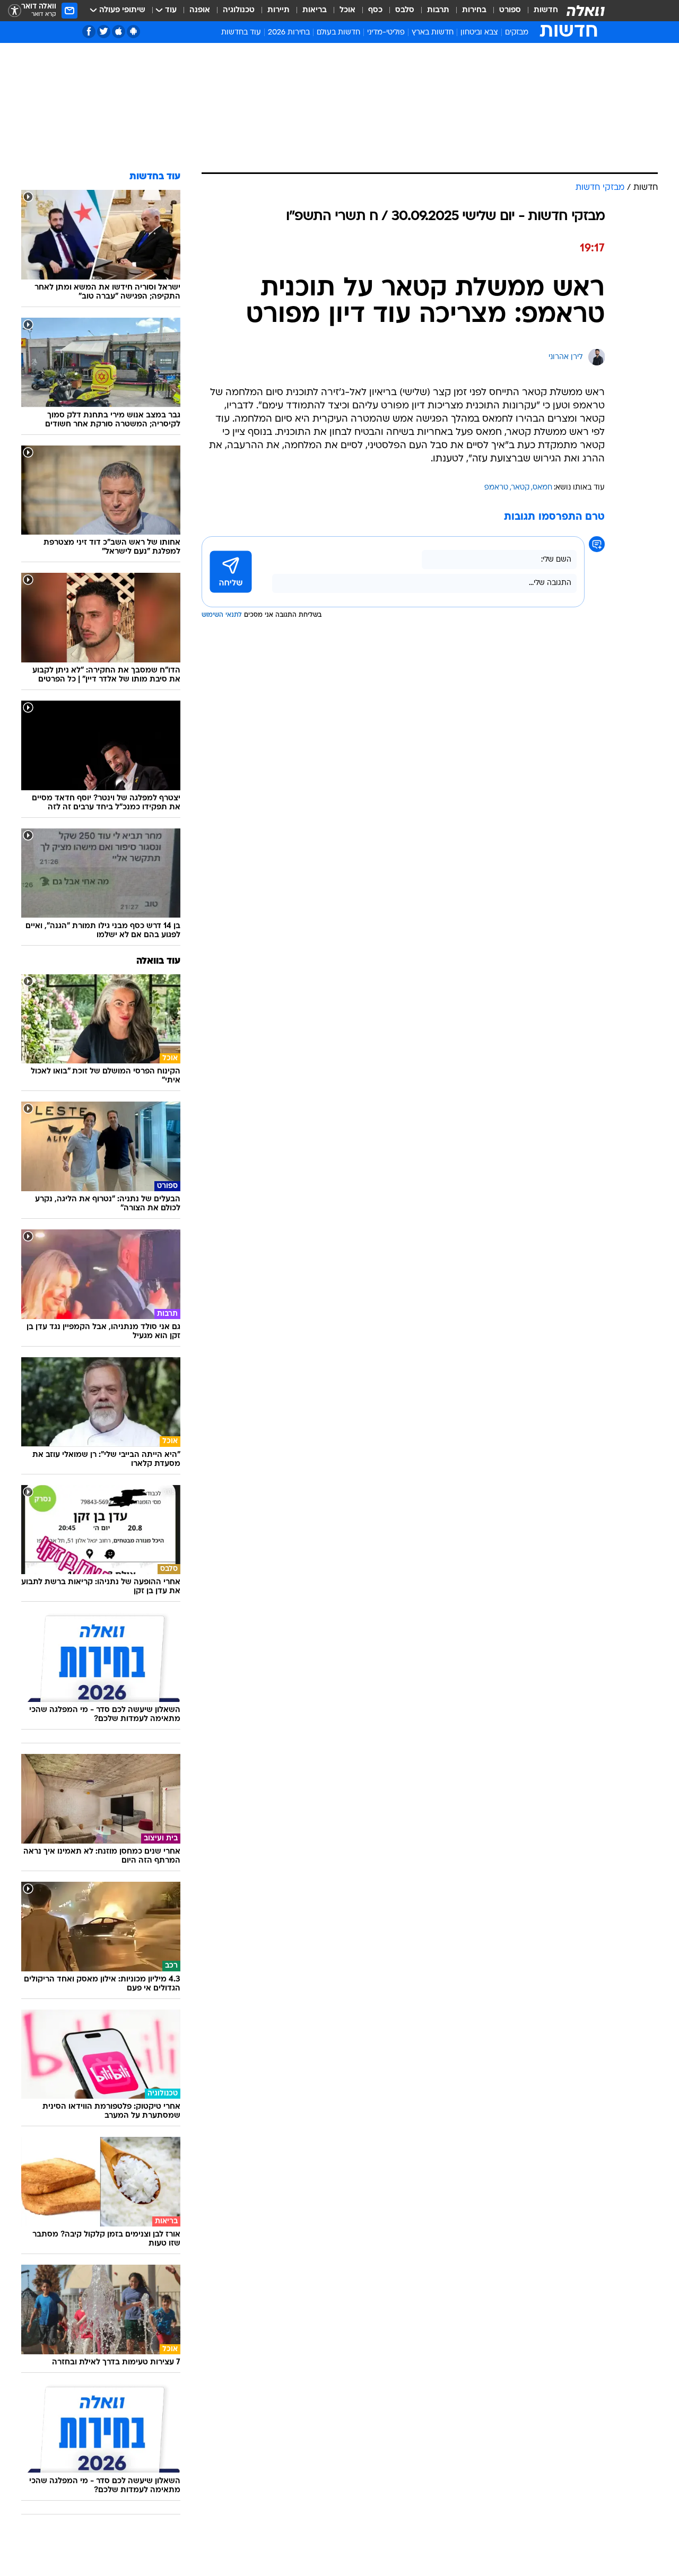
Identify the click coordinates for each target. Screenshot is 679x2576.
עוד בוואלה (158, 961)
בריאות (315, 10)
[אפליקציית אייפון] (119, 32)
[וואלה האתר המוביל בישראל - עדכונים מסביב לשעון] (586, 11)
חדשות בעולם (338, 33)
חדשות (546, 10)
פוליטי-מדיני (386, 33)
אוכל (347, 10)
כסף (375, 10)
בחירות (474, 10)
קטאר (520, 488)
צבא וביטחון (479, 33)
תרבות (438, 10)
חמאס (542, 488)
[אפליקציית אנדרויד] (133, 32)
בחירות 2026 (289, 33)
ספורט (510, 10)
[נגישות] (15, 11)
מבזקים (517, 33)
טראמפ (496, 488)
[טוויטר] (104, 32)
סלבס (405, 10)
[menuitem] (539, 11)
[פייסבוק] (89, 32)
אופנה (200, 10)
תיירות (278, 10)
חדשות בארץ (433, 33)
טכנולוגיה (239, 10)
